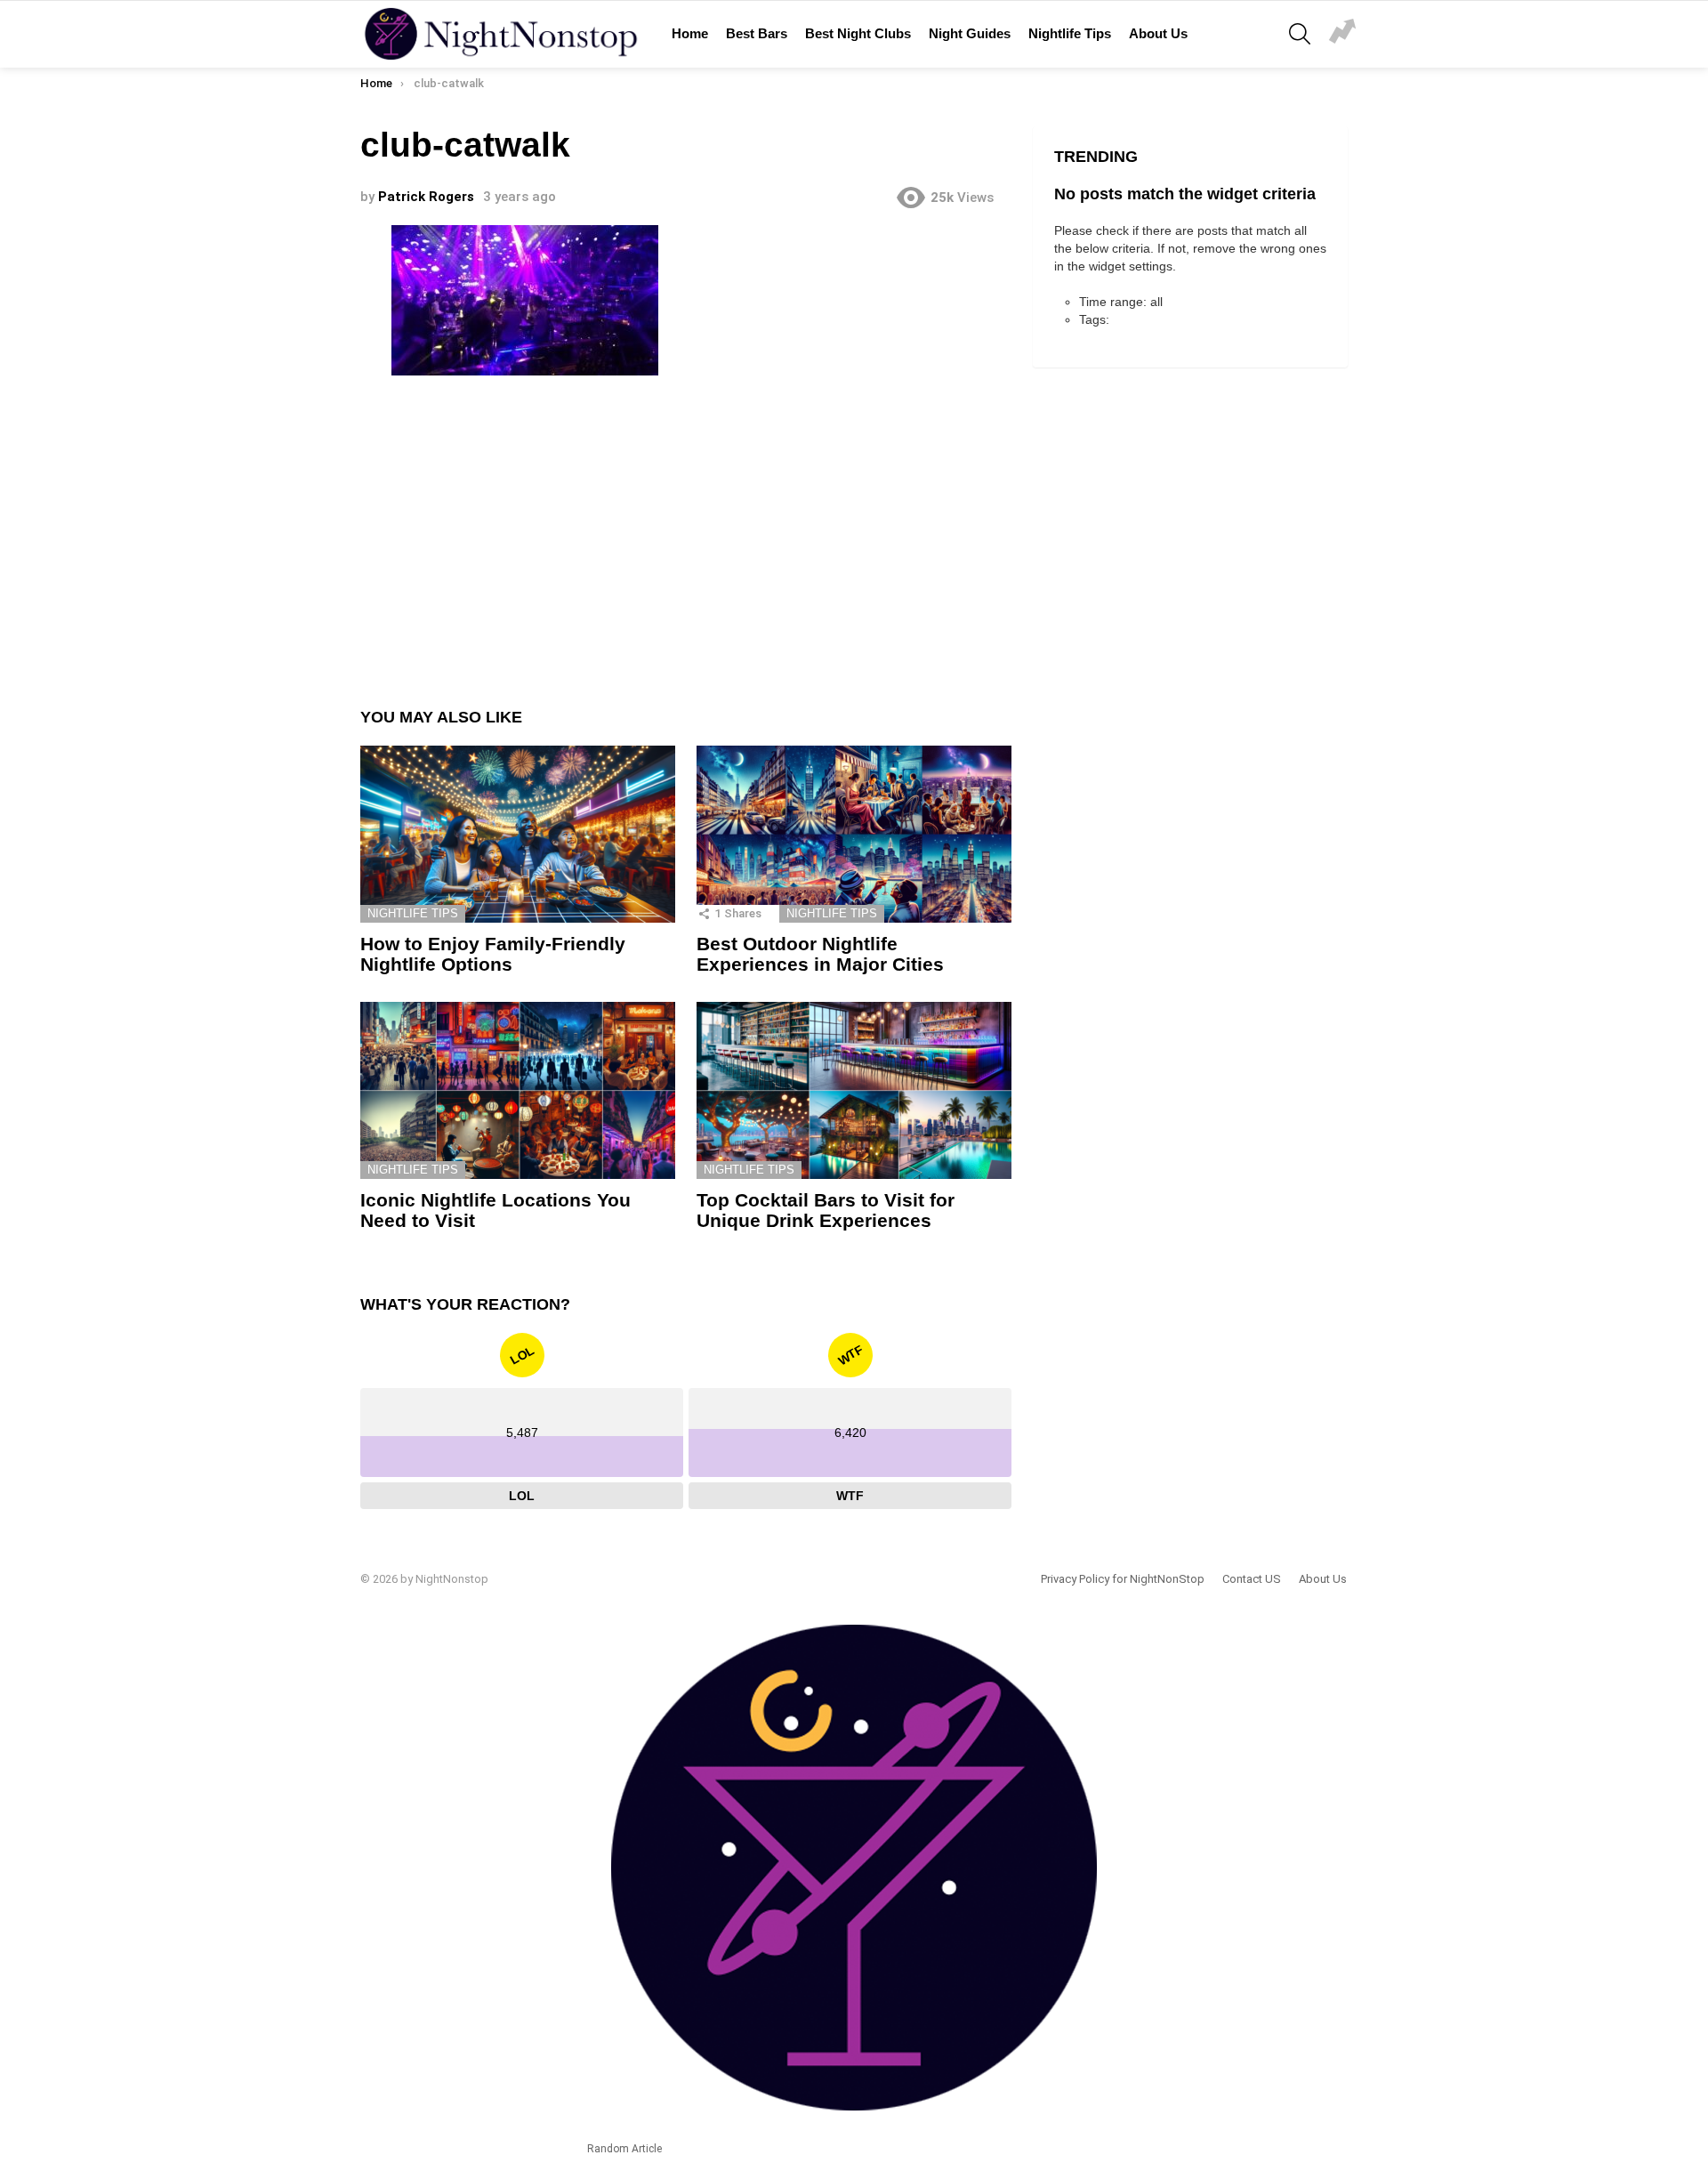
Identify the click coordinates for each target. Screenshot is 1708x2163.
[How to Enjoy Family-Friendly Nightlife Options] (518, 834)
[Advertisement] (686, 529)
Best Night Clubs (858, 33)
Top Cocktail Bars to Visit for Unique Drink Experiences (826, 1211)
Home (690, 33)
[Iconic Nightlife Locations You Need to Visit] (518, 1090)
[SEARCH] (1300, 34)
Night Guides (970, 33)
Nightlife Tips (1070, 33)
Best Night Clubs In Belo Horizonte (1342, 34)
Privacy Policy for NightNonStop (1123, 1579)
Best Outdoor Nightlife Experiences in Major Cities (820, 954)
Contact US (1252, 1579)
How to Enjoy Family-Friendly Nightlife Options (493, 954)
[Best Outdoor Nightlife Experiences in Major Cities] (854, 834)
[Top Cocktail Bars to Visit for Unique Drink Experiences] (854, 1090)
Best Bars (757, 33)
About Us (1158, 33)
